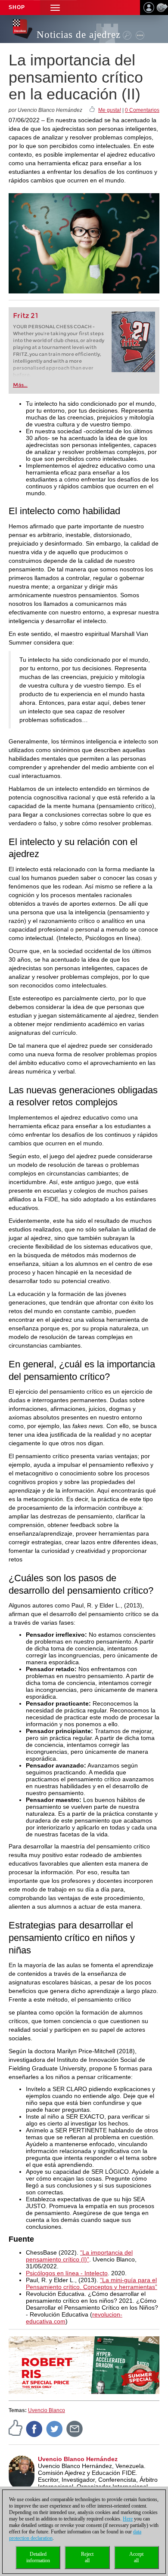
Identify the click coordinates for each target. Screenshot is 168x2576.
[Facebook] (34, 2428)
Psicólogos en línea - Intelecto (67, 2273)
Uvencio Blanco (47, 2410)
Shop (17, 7)
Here (128, 2519)
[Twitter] (55, 2428)
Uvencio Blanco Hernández (78, 2459)
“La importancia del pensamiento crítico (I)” (79, 2256)
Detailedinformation (38, 2557)
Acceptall (136, 2557)
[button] (55, 8)
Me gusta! (110, 110)
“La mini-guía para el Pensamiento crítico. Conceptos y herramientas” (92, 2283)
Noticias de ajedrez (79, 35)
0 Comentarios (142, 110)
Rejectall (87, 2557)
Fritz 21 (26, 316)
